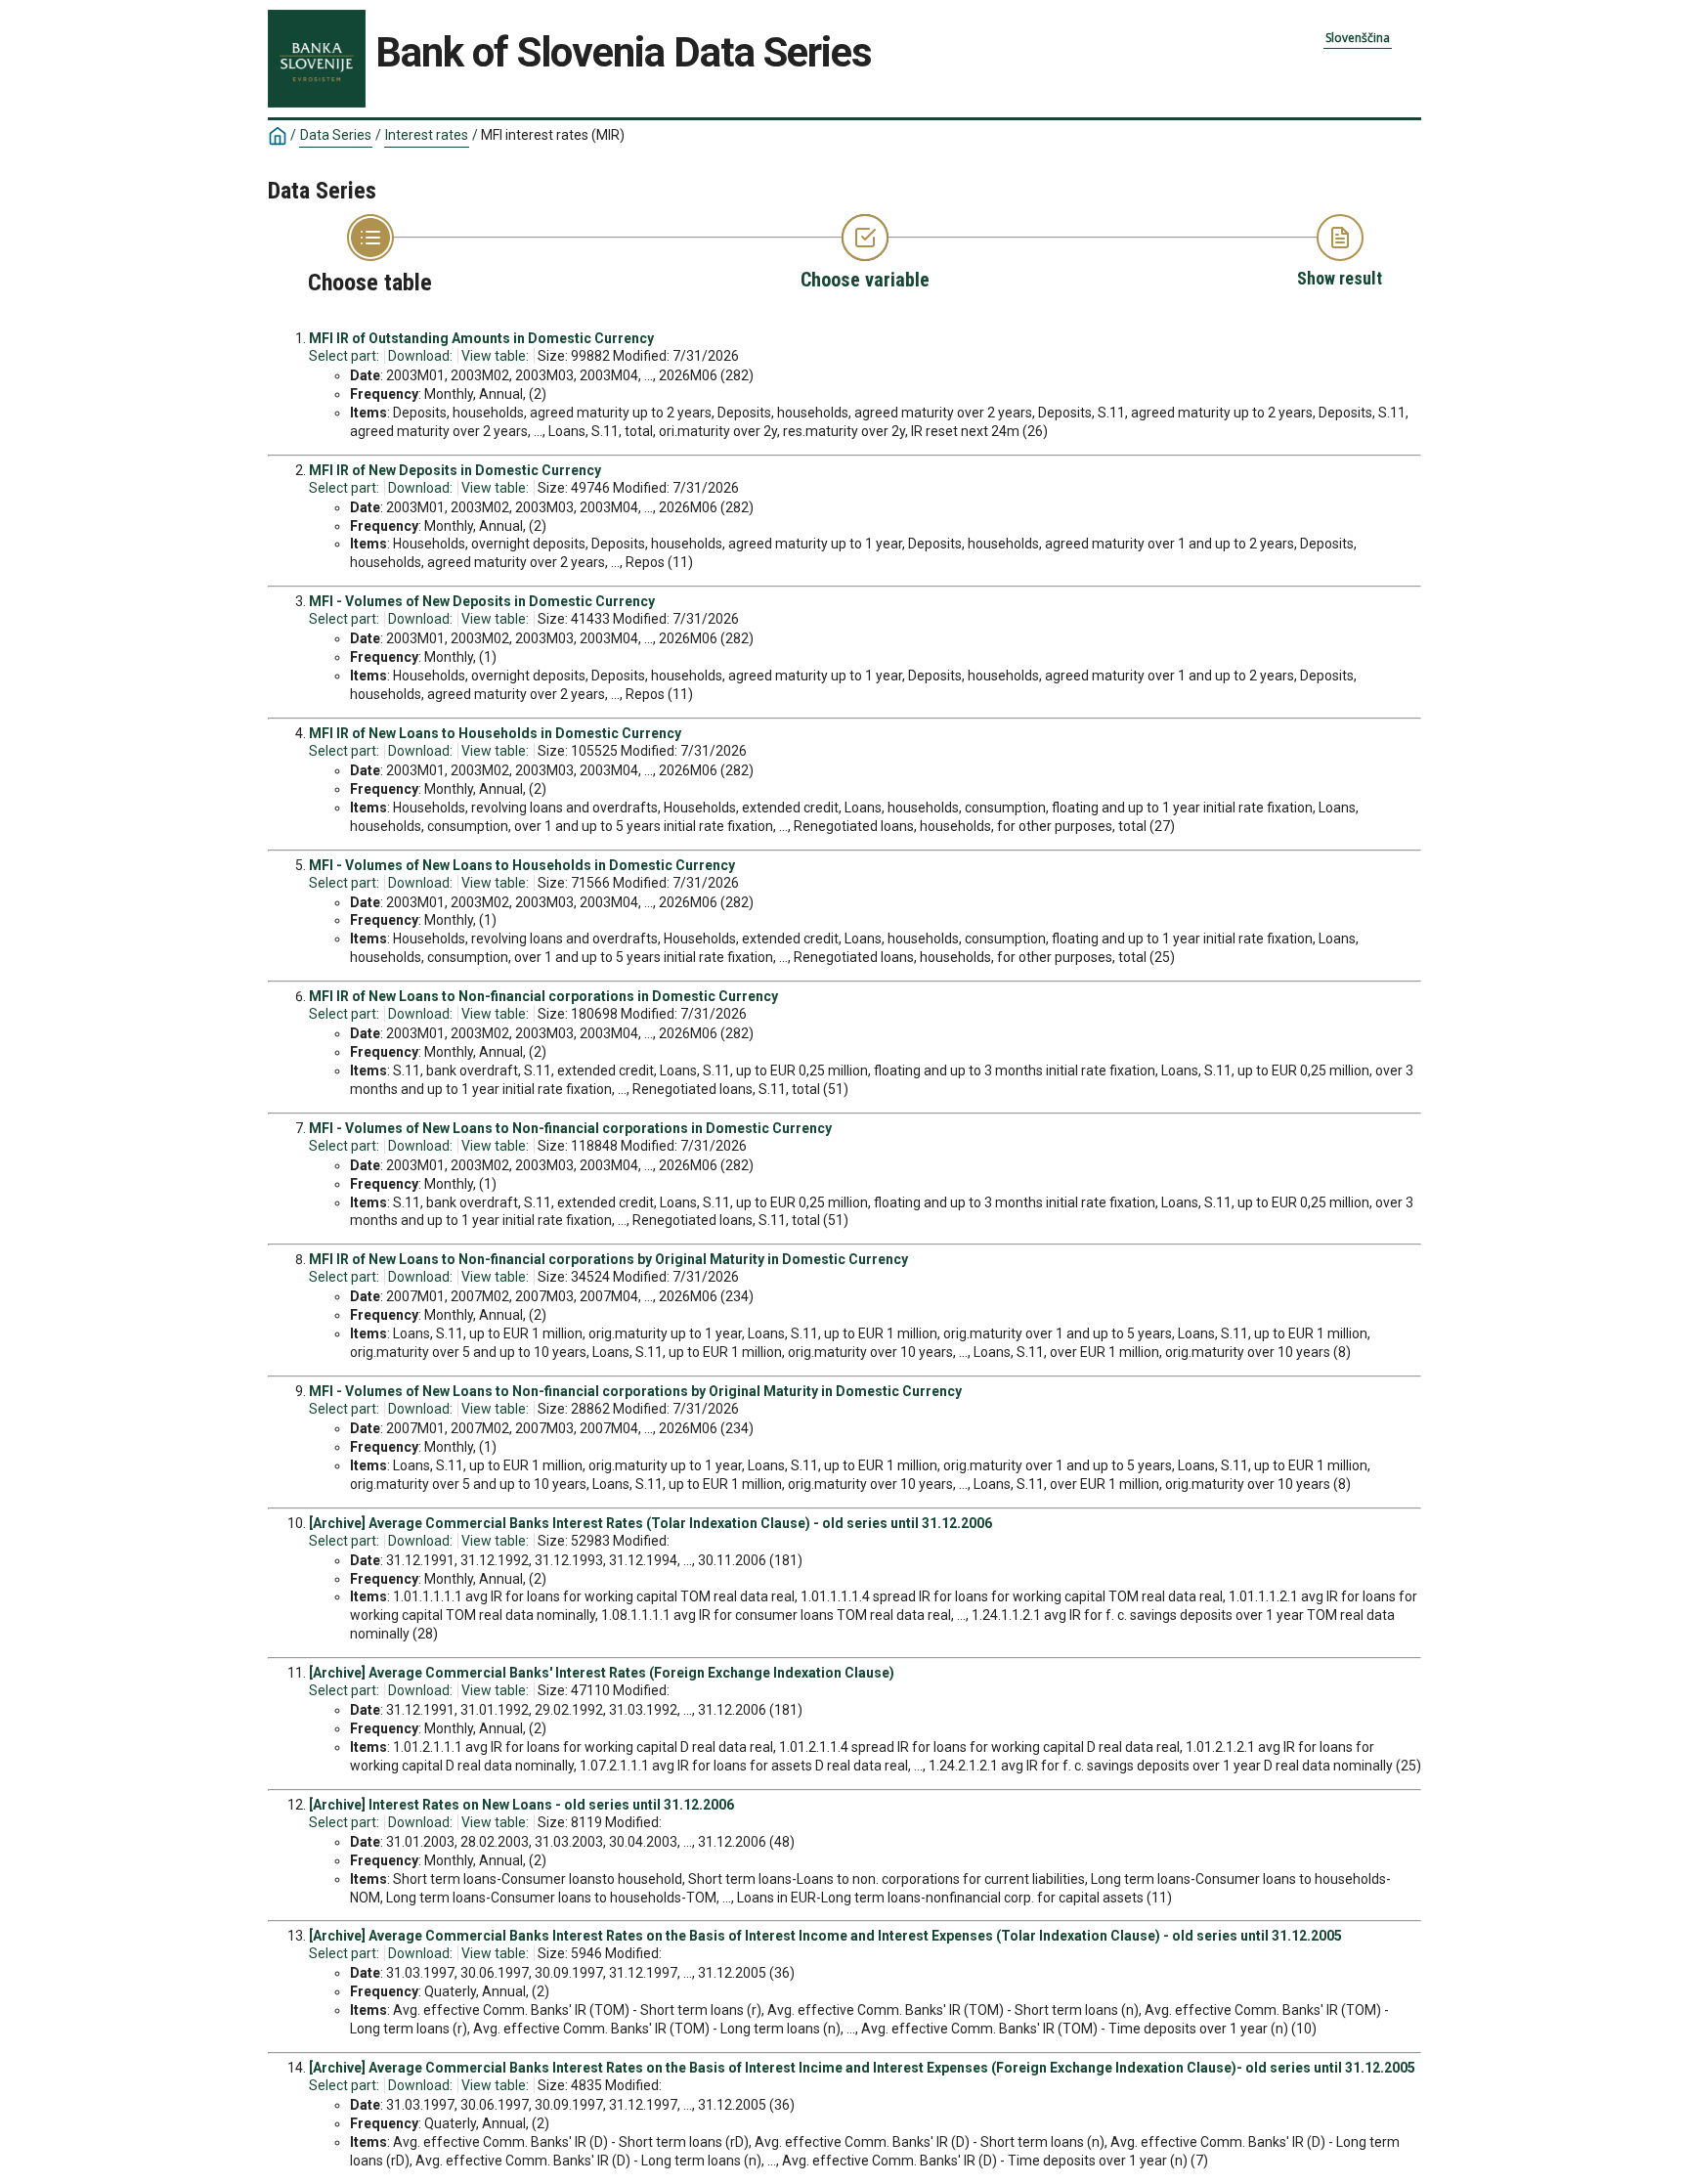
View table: (495, 356)
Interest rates (427, 135)
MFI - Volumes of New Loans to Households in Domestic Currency (522, 865)
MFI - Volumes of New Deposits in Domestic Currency (482, 601)
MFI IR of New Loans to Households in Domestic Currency (495, 733)
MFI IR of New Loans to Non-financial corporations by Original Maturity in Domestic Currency (608, 1259)
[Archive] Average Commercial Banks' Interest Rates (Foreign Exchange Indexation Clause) (602, 1673)
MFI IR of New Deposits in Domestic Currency (455, 470)
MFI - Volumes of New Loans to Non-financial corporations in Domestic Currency (570, 1128)
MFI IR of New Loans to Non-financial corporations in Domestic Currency (543, 996)
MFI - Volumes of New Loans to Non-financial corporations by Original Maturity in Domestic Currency (635, 1391)
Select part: (344, 356)
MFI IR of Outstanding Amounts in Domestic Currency (481, 338)
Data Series (336, 135)
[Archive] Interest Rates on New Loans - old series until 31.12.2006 (521, 1805)
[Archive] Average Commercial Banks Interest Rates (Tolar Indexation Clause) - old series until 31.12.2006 (650, 1523)
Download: (420, 356)
